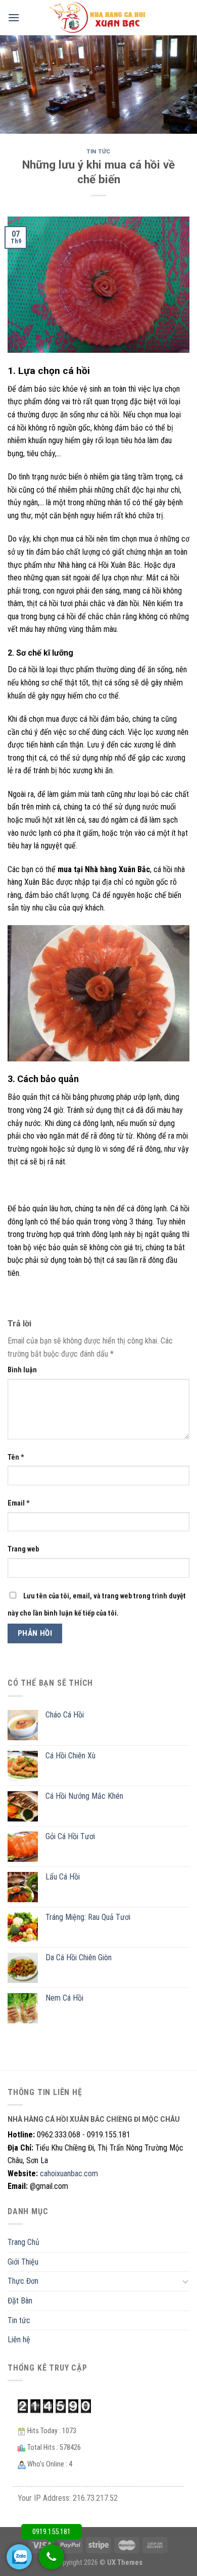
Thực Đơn (23, 2281)
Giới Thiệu (23, 2262)
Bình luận (22, 1370)
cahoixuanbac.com (69, 2173)
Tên (16, 1457)
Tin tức (98, 152)
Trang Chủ (23, 2242)
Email (19, 1503)
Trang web (23, 1549)
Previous (13, 82)
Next (184, 82)
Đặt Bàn (20, 2301)
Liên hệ (19, 2340)
